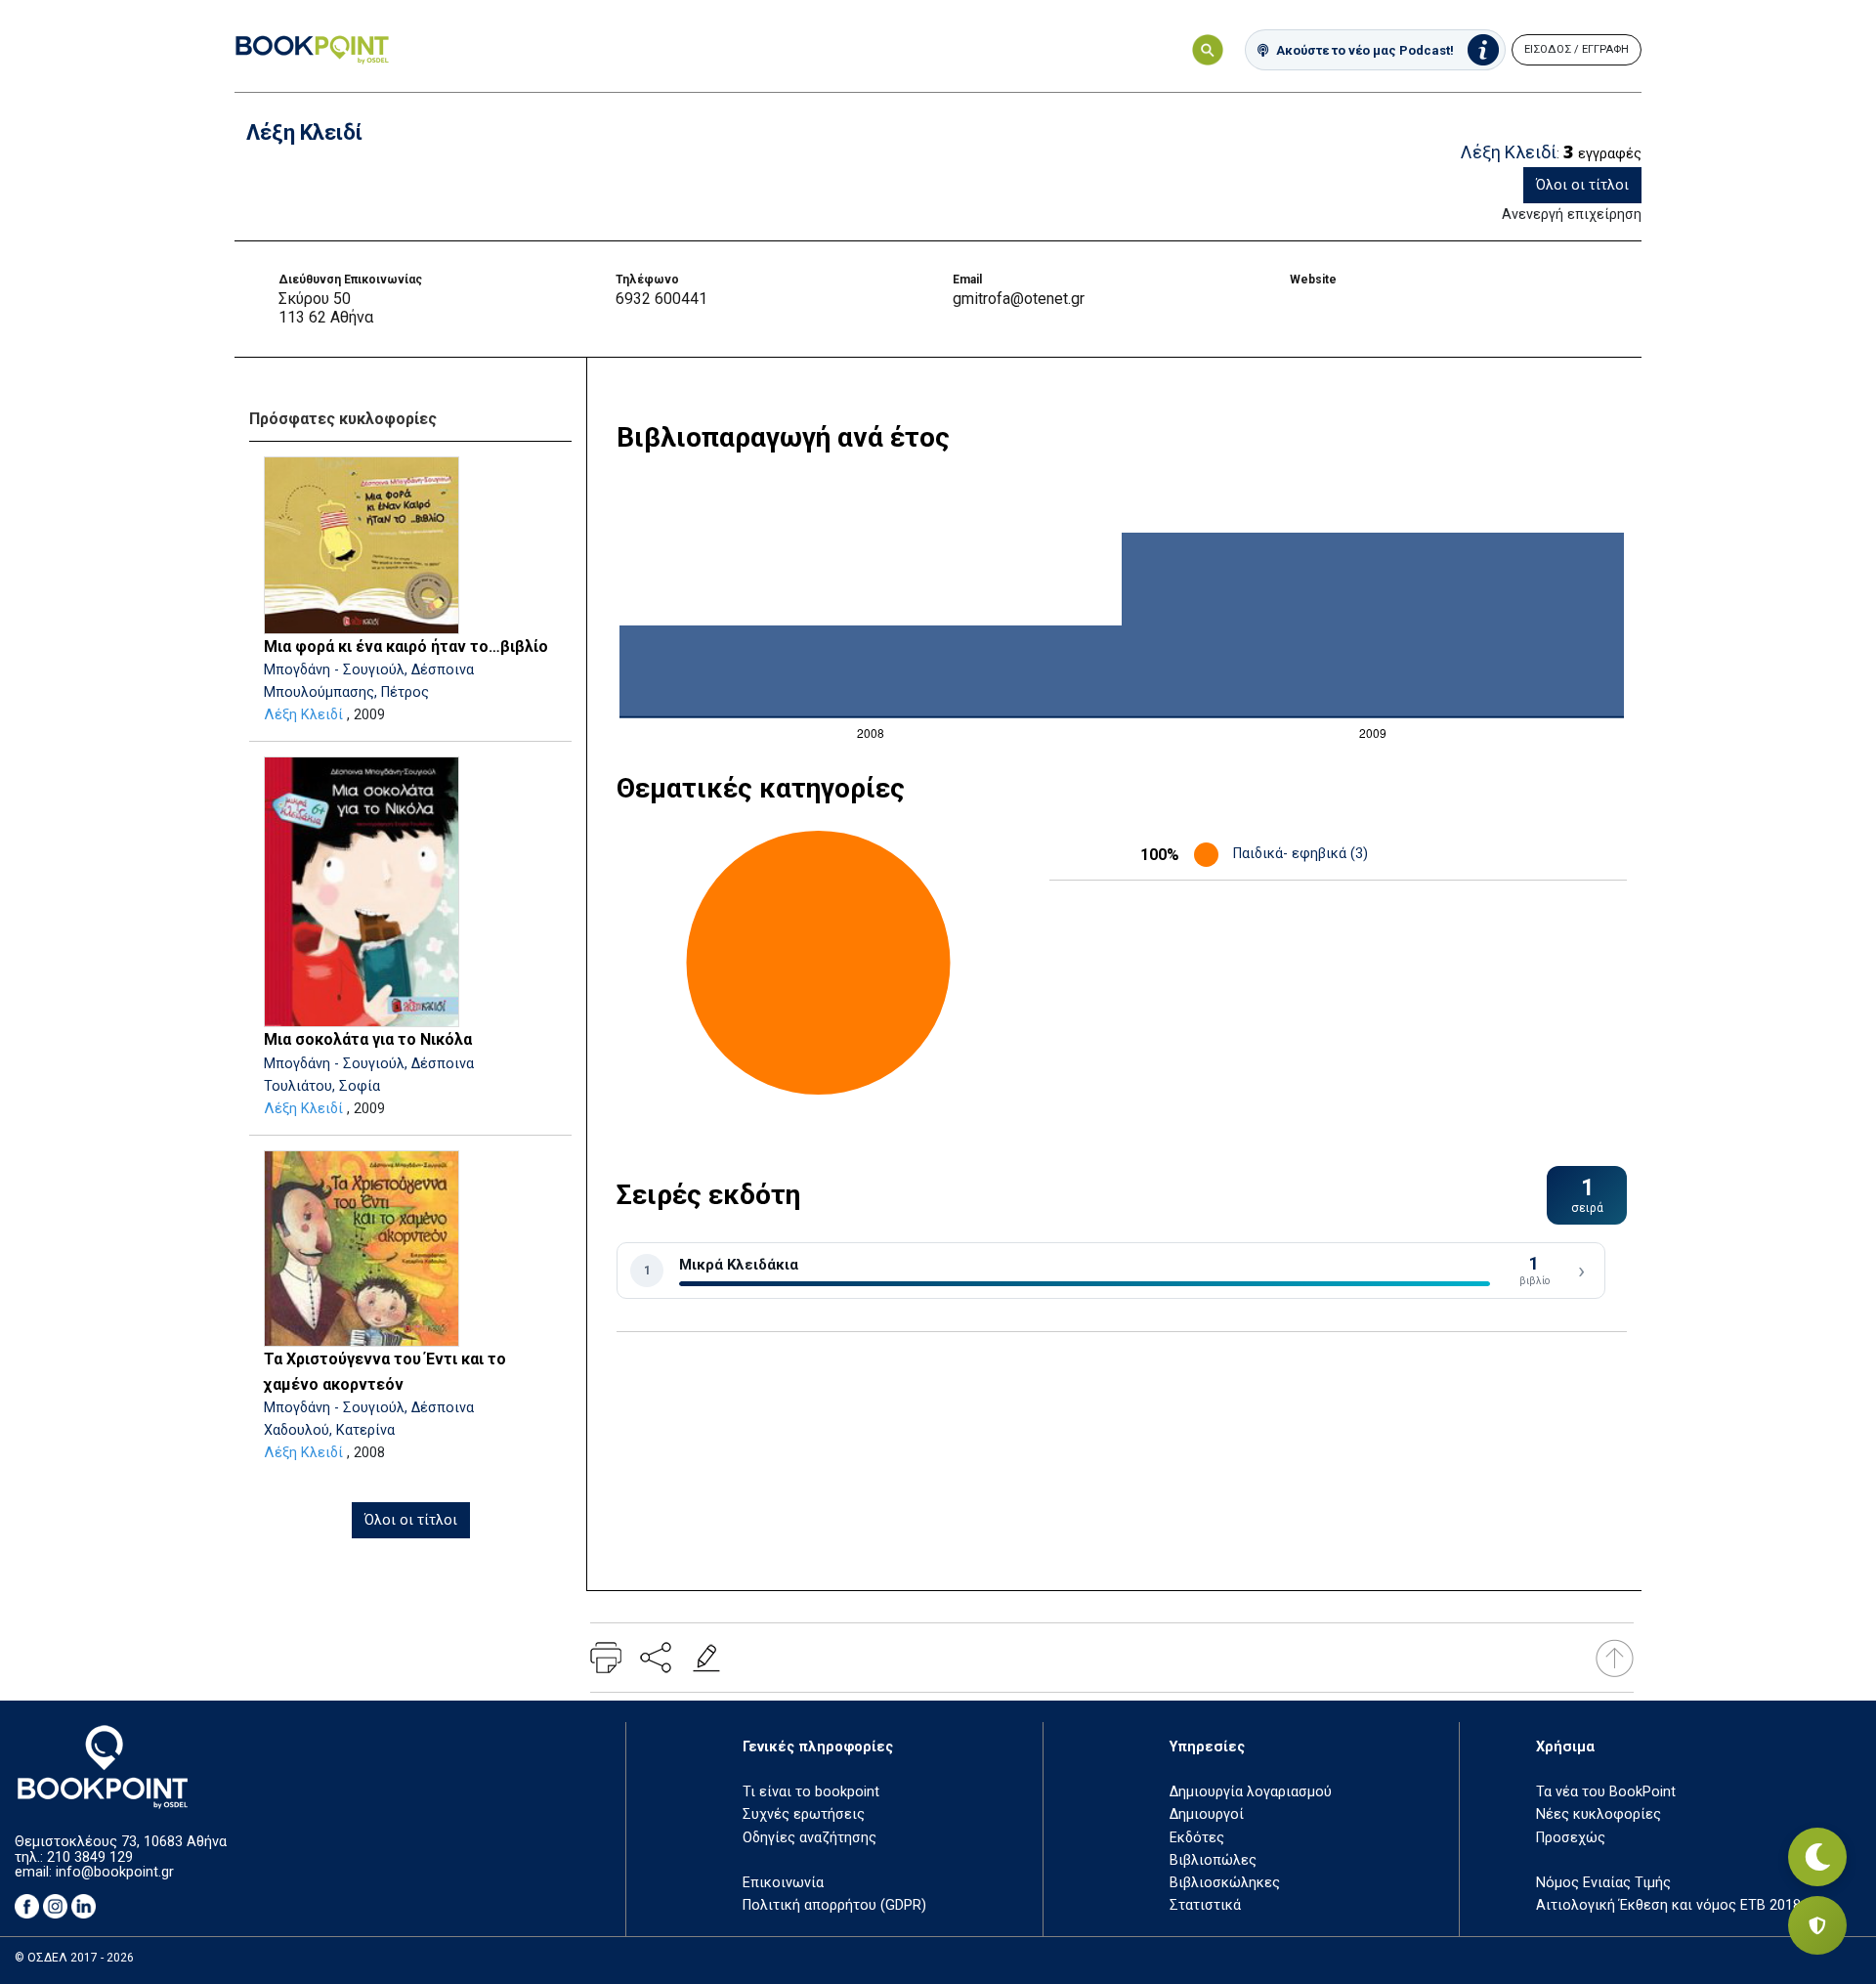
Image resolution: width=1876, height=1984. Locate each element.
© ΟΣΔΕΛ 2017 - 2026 (74, 1958)
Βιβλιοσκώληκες (1225, 1883)
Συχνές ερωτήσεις (804, 1814)
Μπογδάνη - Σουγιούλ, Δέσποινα (369, 670)
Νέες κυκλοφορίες (1599, 1814)
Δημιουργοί (1207, 1814)
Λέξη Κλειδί (303, 715)
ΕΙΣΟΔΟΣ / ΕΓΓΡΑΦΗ (1577, 49)
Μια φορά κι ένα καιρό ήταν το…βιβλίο (406, 647)
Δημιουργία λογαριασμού (1251, 1792)
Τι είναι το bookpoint (811, 1792)
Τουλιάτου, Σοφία (322, 1086)
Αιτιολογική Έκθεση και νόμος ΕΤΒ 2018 (1668, 1905)
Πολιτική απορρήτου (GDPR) (834, 1905)
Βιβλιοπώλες (1213, 1860)
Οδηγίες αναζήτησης (810, 1838)
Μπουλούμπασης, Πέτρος (346, 692)
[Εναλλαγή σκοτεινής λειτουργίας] (1817, 1857)
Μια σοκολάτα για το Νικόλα (368, 1039)
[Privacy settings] (1817, 1925)
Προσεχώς (1571, 1838)
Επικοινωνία (783, 1883)
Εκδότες (1197, 1838)
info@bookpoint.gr (115, 1872)
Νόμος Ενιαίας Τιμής (1603, 1883)
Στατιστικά (1205, 1905)
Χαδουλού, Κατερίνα (329, 1430)
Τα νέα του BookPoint (1606, 1792)
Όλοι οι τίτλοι (1582, 185)
